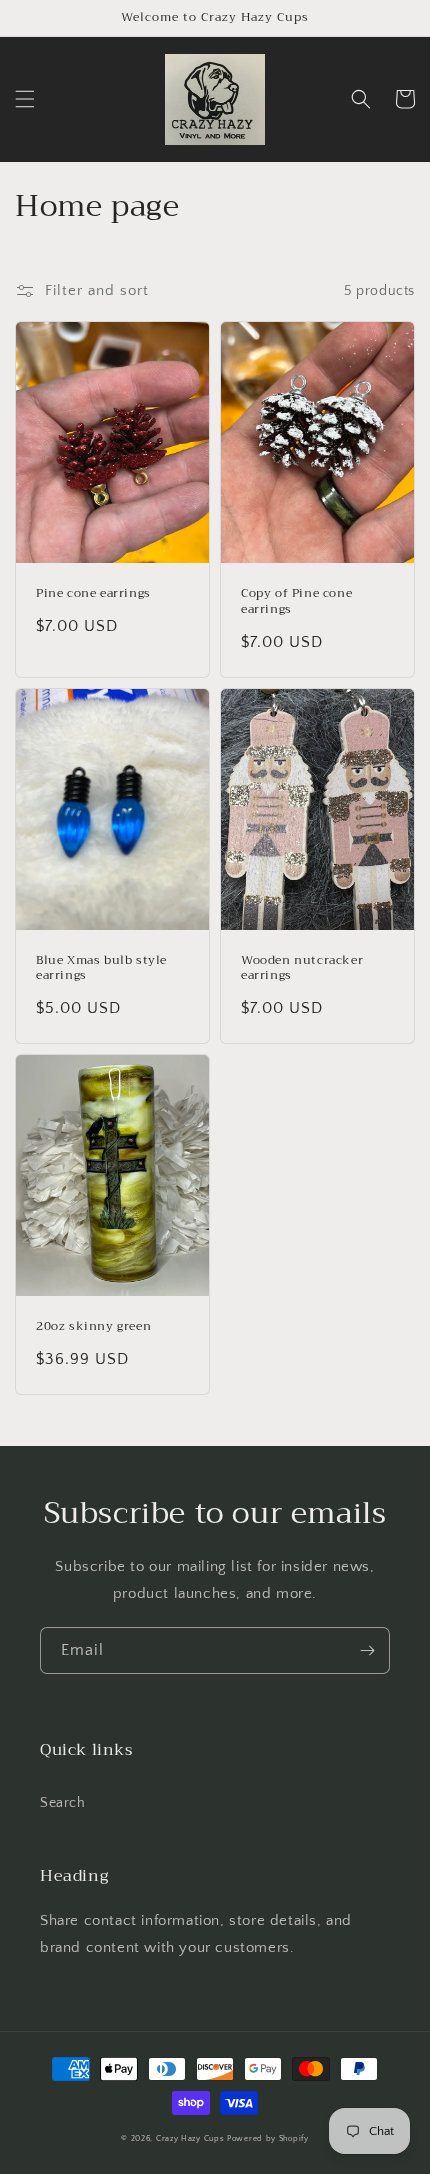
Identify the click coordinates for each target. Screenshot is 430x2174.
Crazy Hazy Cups (190, 2138)
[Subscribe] (367, 1650)
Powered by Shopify (268, 2138)
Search (63, 1803)
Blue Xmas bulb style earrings (101, 968)
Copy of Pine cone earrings (296, 601)
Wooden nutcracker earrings (302, 968)
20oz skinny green (93, 1327)
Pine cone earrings (93, 594)
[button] (25, 99)
